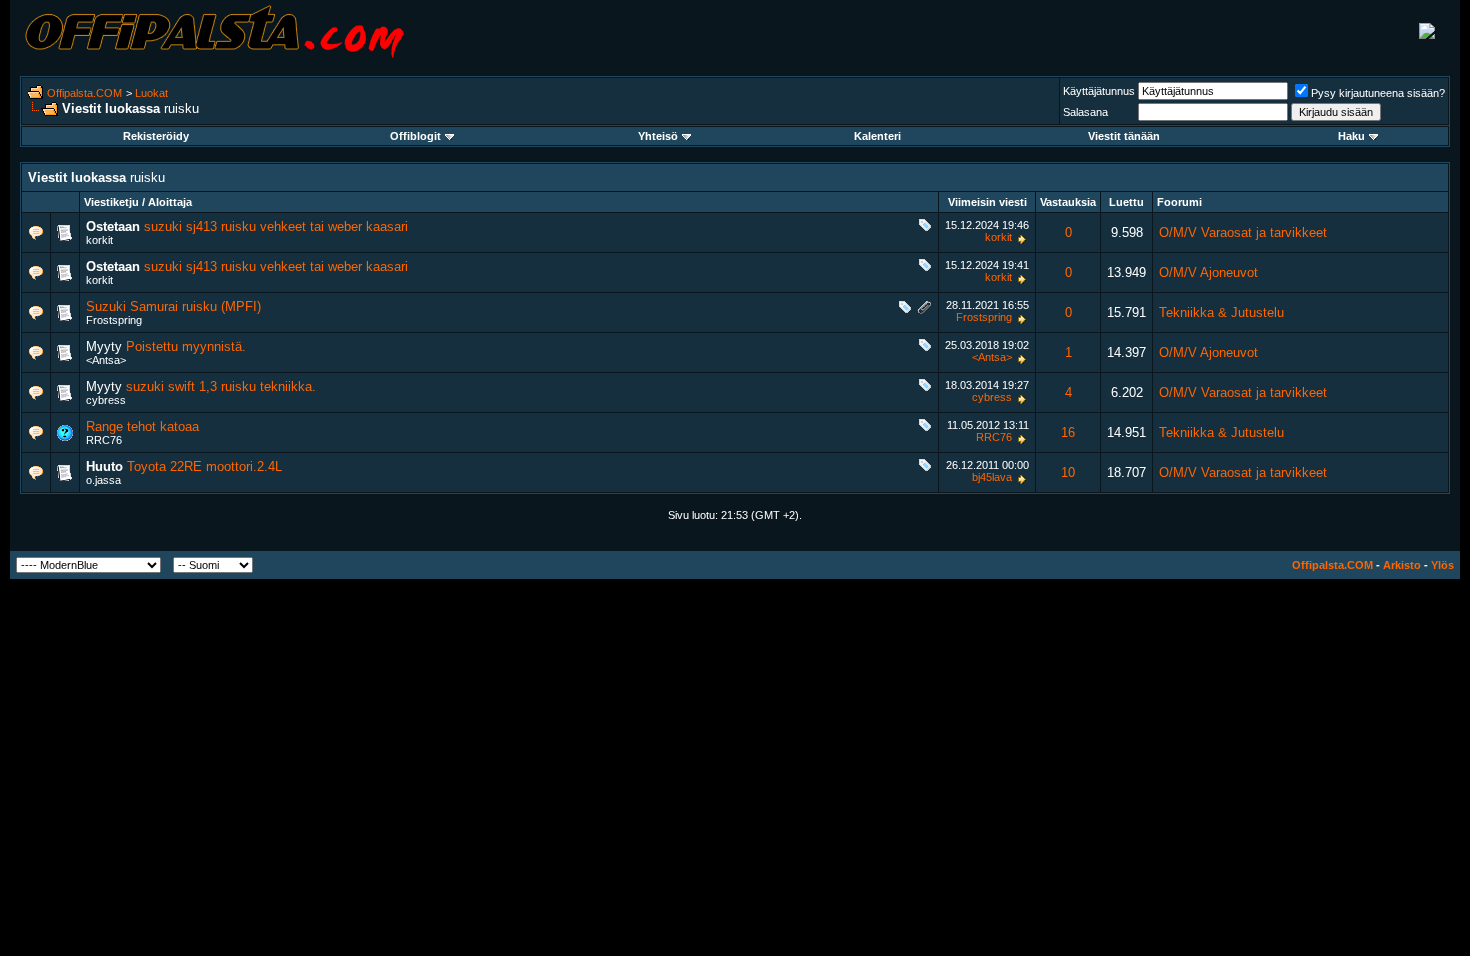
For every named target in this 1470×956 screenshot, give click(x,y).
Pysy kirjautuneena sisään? (1378, 93)
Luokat (151, 93)
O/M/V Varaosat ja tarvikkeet (1243, 232)
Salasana (1085, 112)
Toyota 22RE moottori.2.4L (204, 466)
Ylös (1442, 565)
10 (1068, 472)
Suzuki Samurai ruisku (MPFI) (173, 306)
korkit (99, 240)
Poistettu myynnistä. (186, 346)
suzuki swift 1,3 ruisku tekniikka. (221, 386)
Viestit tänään (1124, 136)
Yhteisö (658, 136)
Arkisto (1402, 565)
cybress (106, 400)
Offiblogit (415, 136)
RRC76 (104, 440)
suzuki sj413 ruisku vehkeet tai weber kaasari (276, 226)
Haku (1351, 136)
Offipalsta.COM (84, 93)
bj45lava (992, 477)
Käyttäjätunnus (1099, 91)
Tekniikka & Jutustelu (1221, 312)
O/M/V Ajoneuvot (1208, 272)
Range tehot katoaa (142, 426)
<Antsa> (106, 360)
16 (1068, 432)
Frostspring (114, 320)
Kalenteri (877, 136)
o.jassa (103, 480)
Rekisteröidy (156, 136)
